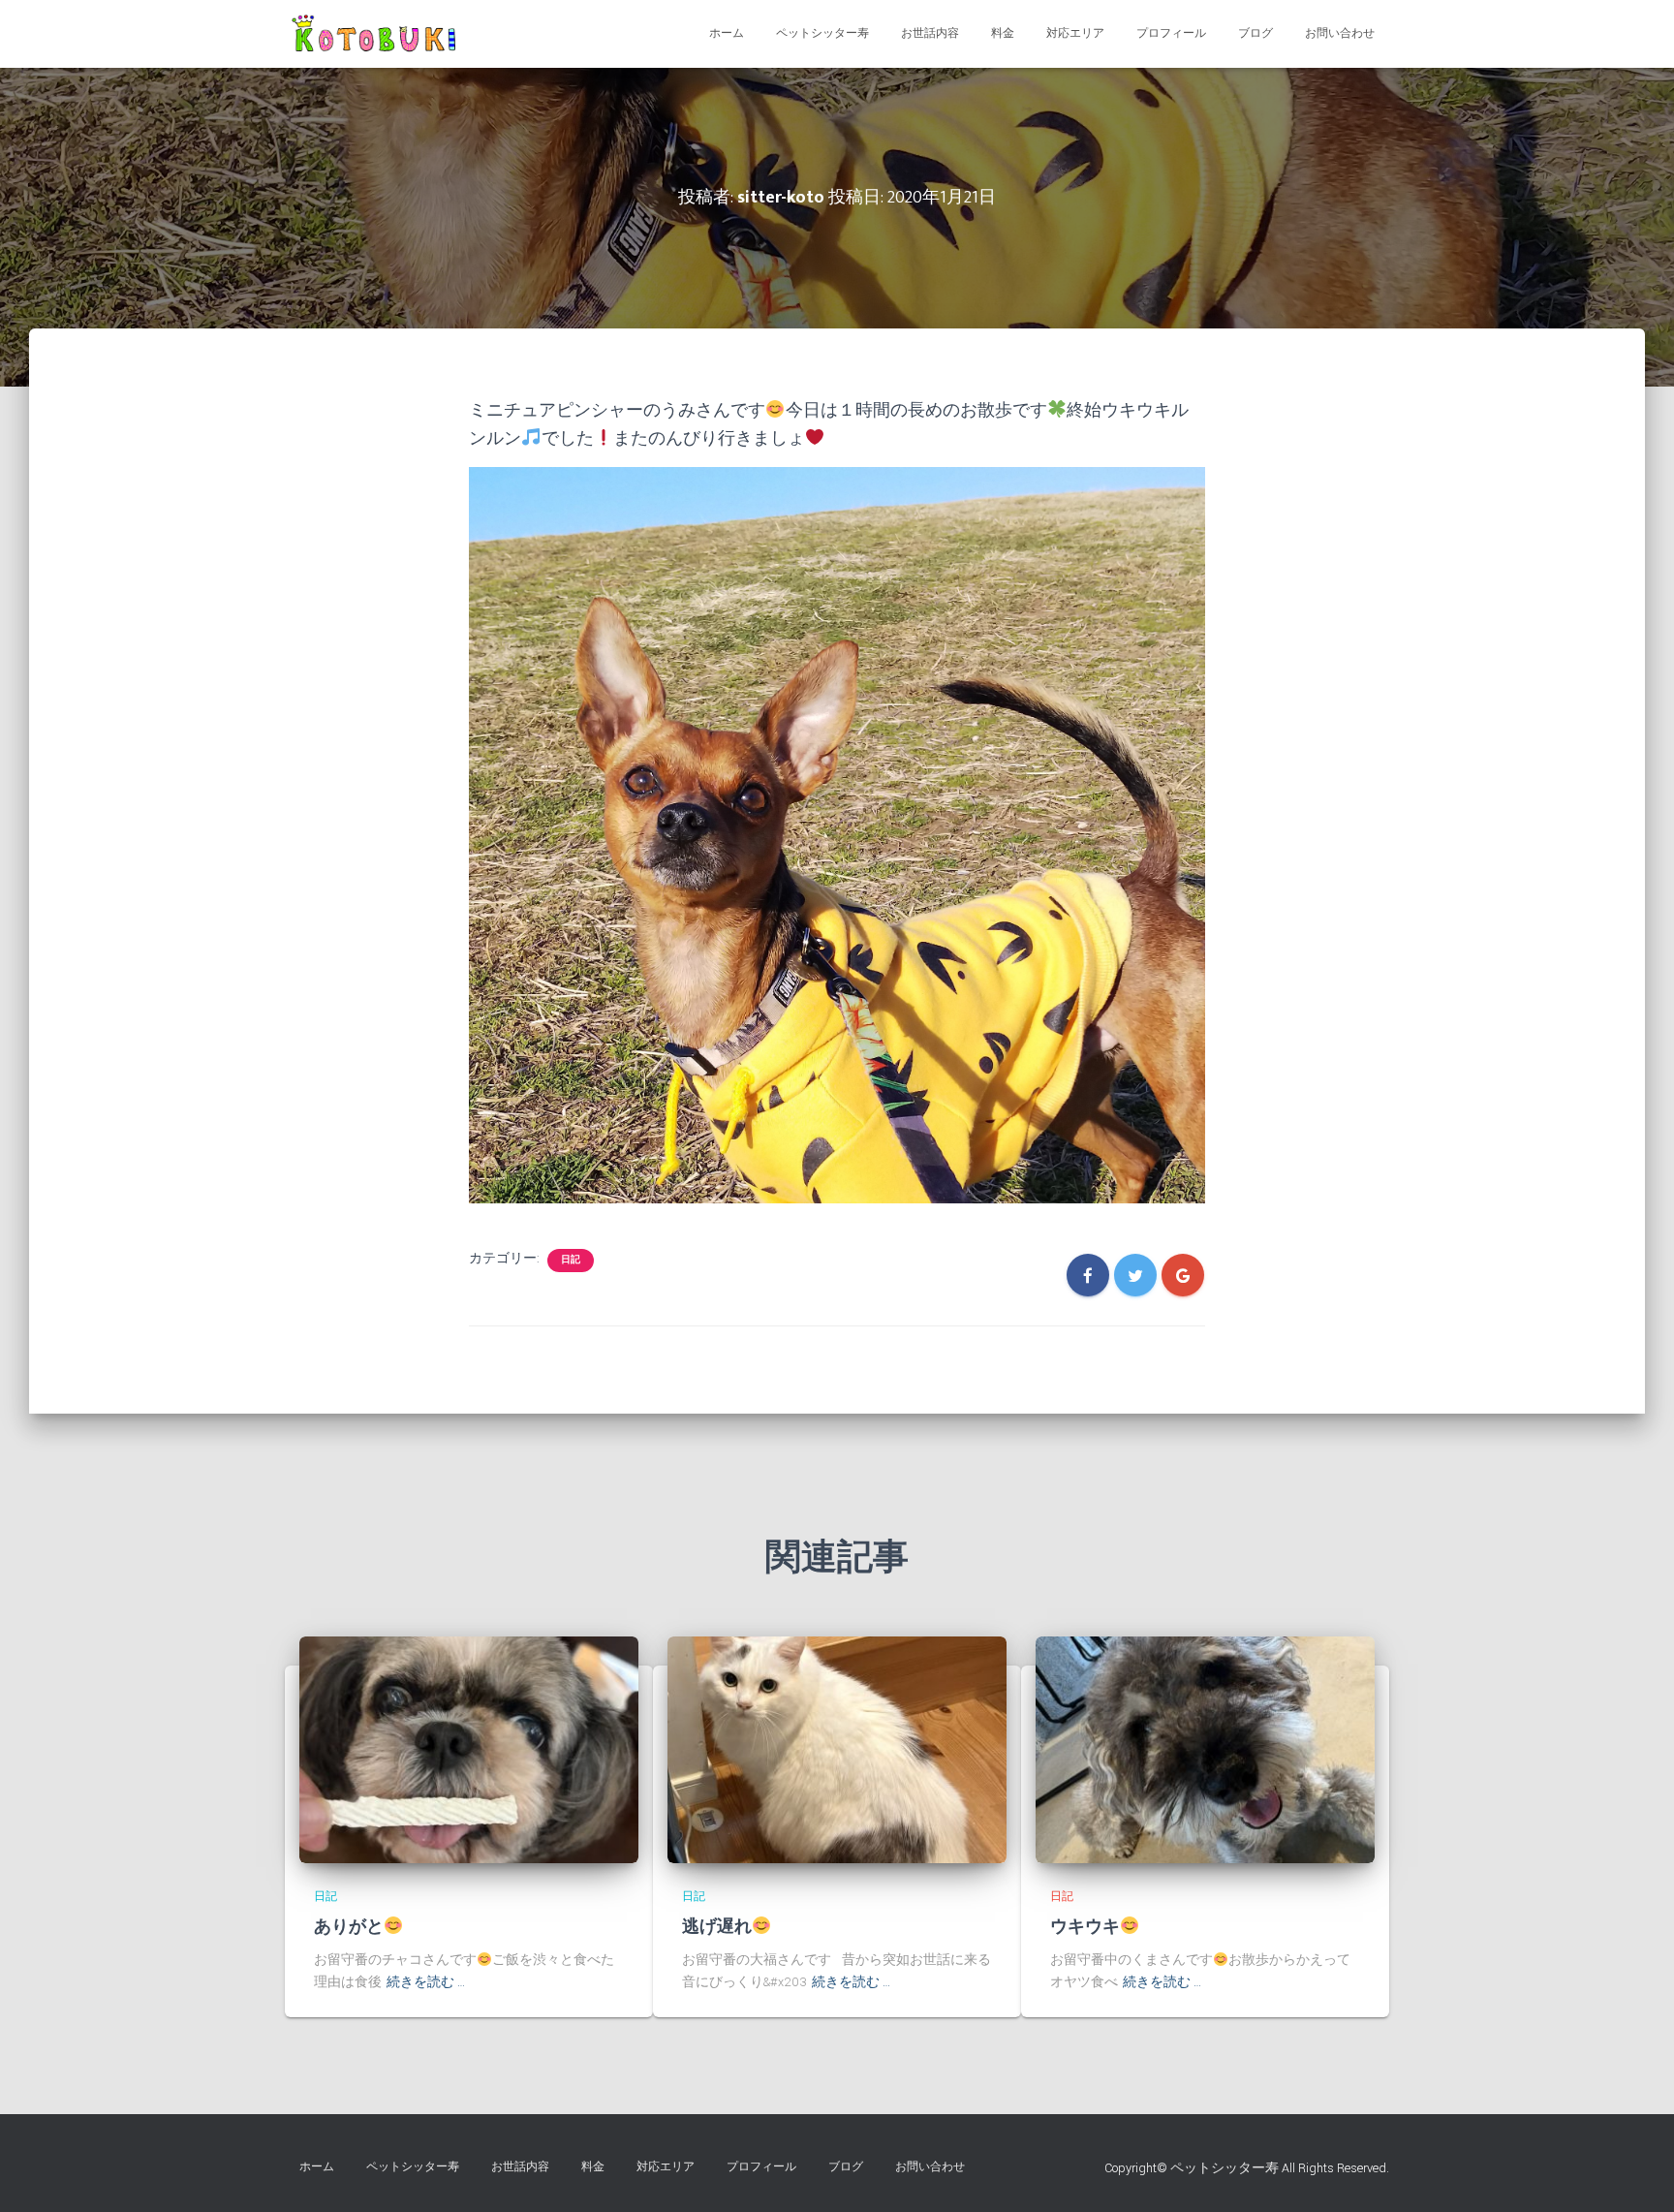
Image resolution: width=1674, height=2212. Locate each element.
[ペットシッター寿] (378, 34)
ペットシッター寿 (822, 33)
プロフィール (1171, 33)
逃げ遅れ (717, 1927)
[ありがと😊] (469, 1749)
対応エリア (1075, 33)
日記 (571, 1260)
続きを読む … (426, 1982)
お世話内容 (930, 33)
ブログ (1255, 33)
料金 (1003, 33)
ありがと (349, 1927)
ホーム (727, 33)
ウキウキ (1085, 1927)
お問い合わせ (1340, 33)
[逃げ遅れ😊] (837, 1749)
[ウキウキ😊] (1205, 1749)
